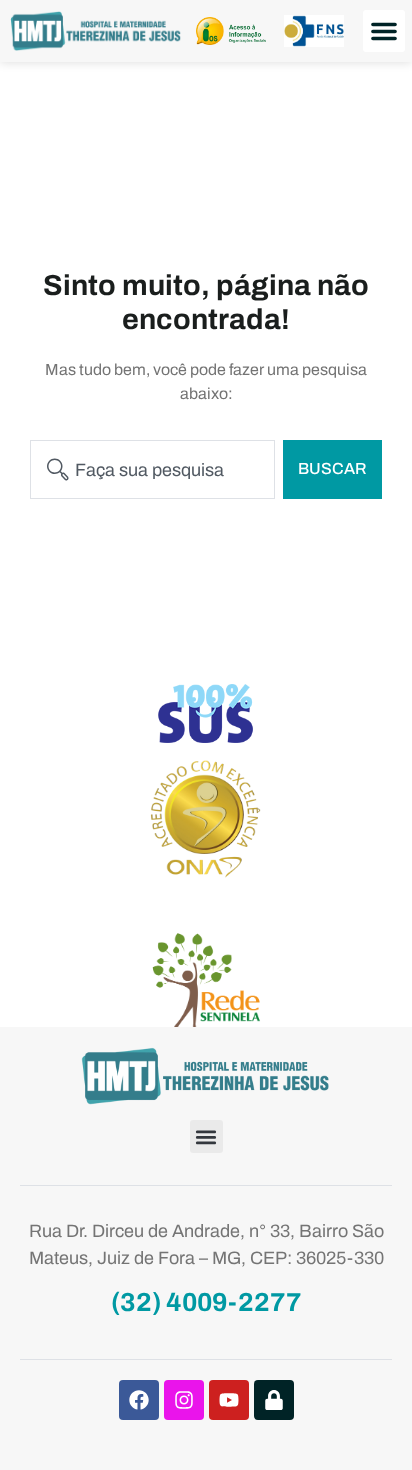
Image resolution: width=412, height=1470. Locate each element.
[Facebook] (139, 1400)
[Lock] (274, 1400)
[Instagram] (184, 1400)
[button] (384, 31)
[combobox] (152, 469)
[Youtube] (229, 1400)
